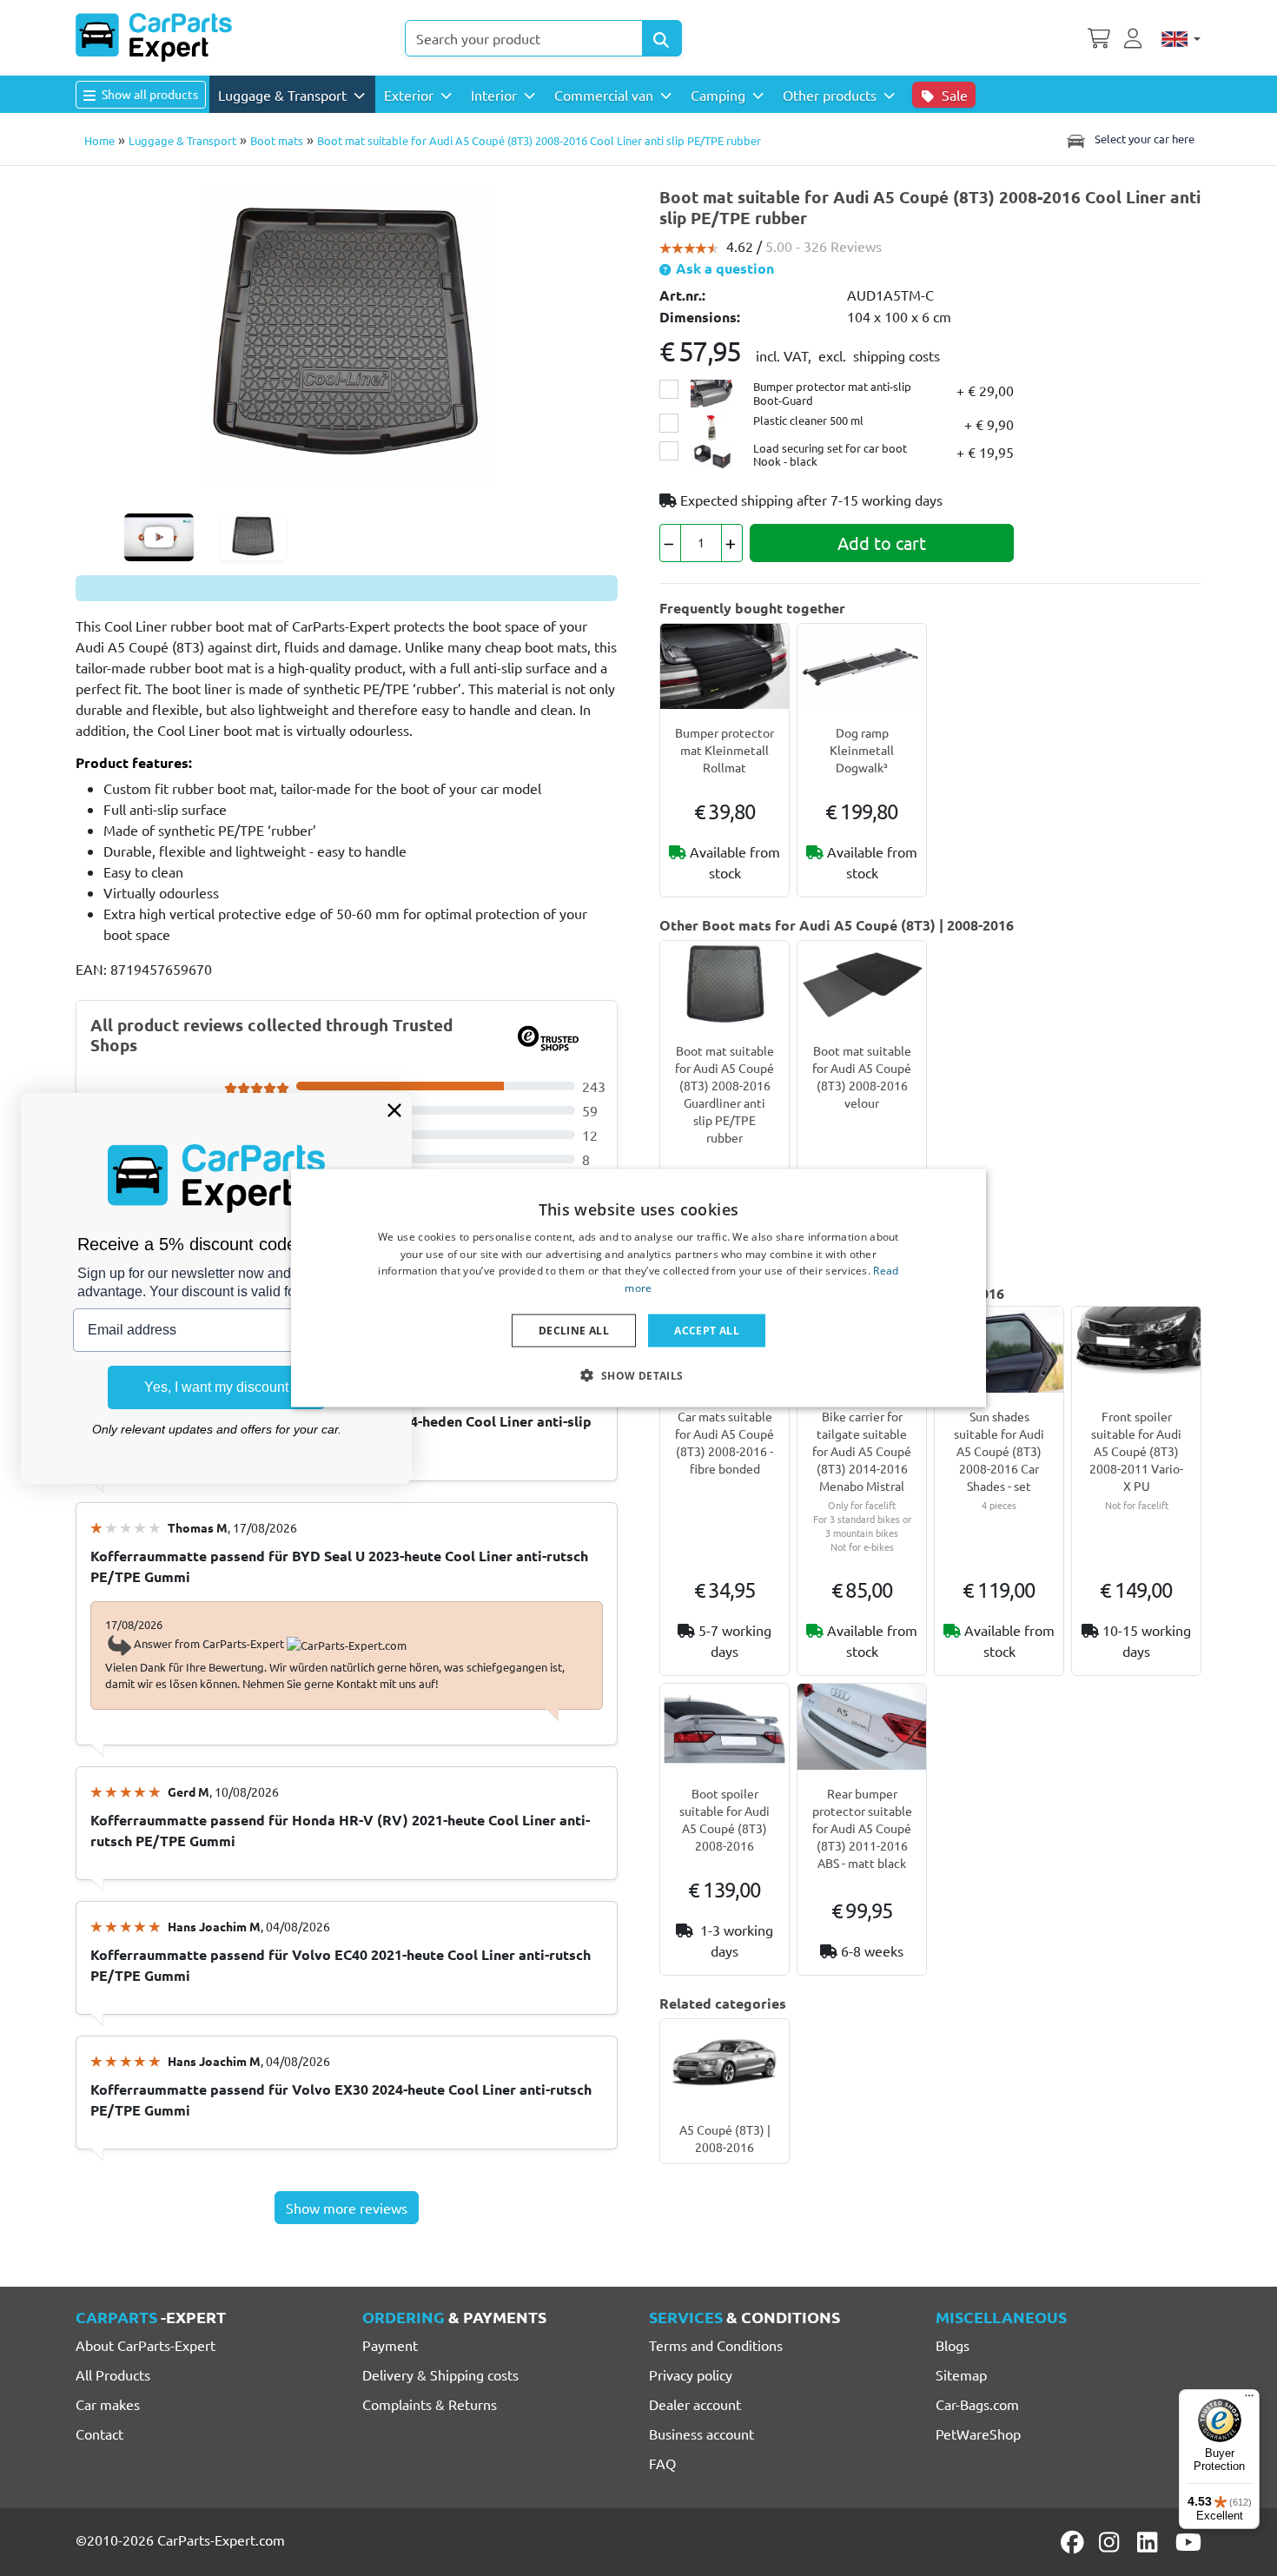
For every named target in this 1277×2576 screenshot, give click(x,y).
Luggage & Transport (182, 140)
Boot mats (277, 140)
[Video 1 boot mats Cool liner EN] (159, 537)
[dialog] (638, 1288)
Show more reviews (347, 2208)
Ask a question (723, 268)
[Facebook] (1074, 2542)
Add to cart (882, 543)
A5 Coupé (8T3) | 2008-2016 (725, 2138)
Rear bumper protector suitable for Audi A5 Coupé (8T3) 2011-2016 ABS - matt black (862, 1828)
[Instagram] (1112, 2542)
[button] (638, 1375)
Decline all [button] (574, 1331)
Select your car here (1143, 139)
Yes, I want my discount (216, 1387)
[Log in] (1135, 36)
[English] (1181, 38)
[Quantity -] (670, 543)
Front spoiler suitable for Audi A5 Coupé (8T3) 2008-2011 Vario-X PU (1136, 1451)
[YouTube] (1188, 2542)
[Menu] (1249, 2400)
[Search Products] (662, 38)
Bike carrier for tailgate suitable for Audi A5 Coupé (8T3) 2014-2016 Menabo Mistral (862, 1451)
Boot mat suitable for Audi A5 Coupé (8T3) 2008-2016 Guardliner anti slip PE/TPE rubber (725, 1094)
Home (99, 140)
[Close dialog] (394, 1110)
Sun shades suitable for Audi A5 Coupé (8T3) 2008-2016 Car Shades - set (999, 1451)
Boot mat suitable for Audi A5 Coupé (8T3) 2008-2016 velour (862, 1076)
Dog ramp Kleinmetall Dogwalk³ (862, 750)
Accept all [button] (707, 1331)
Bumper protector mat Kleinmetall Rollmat (725, 750)
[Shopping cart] (1099, 36)
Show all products (149, 94)
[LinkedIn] (1150, 2542)
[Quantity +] (732, 543)
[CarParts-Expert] (154, 37)
